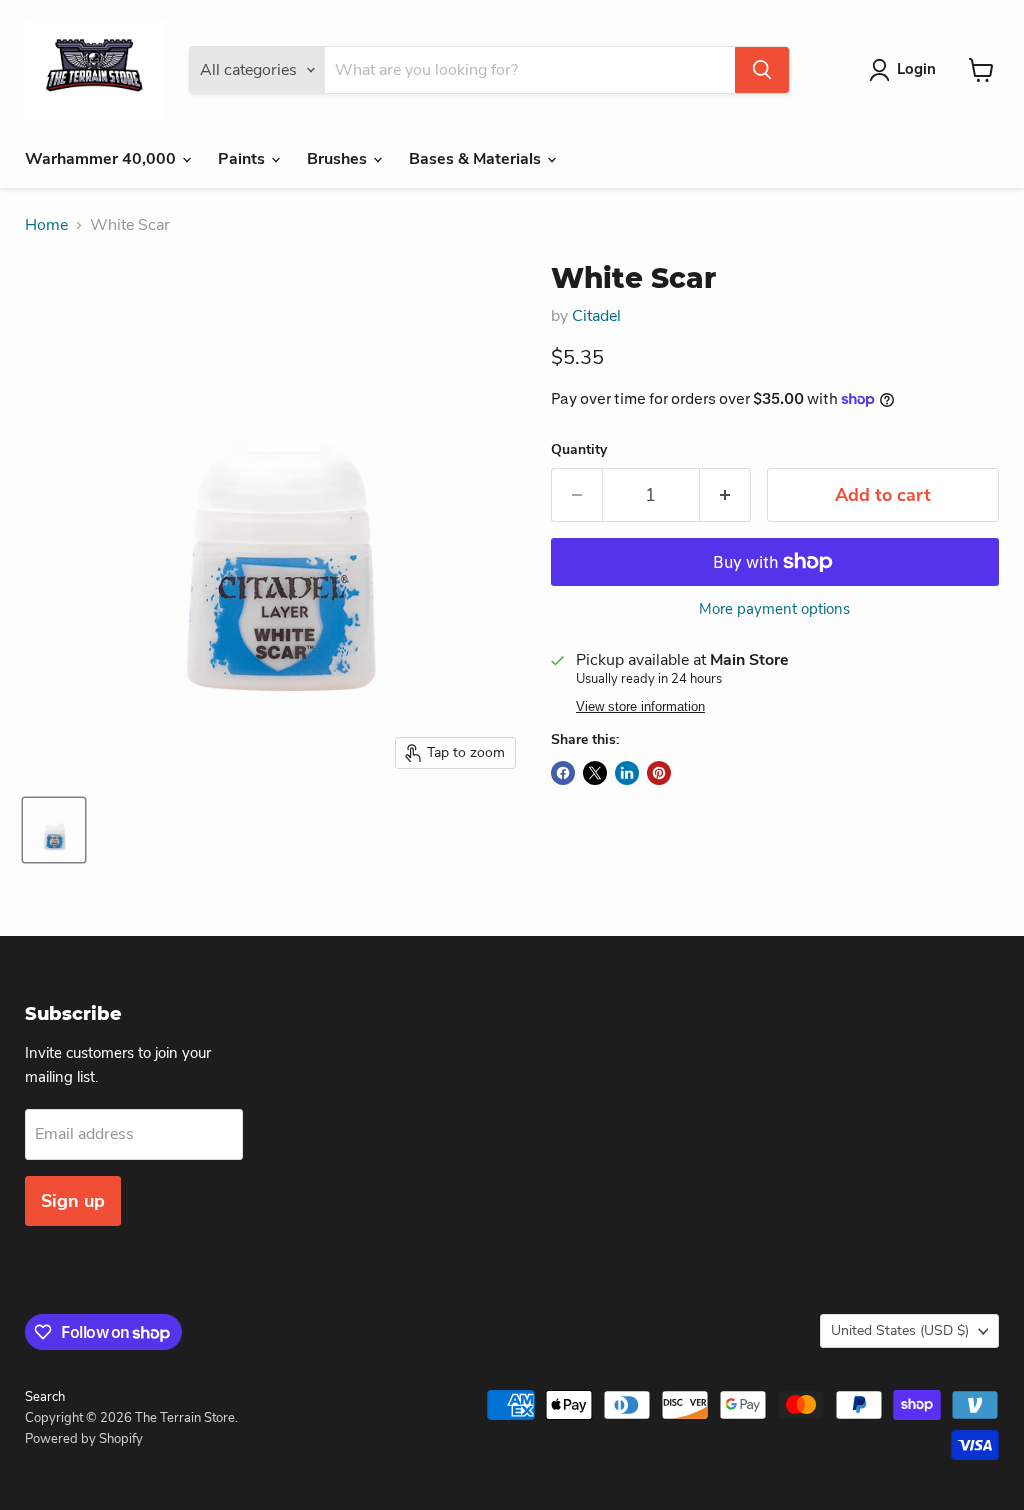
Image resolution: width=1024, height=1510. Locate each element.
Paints (243, 159)
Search (45, 1397)
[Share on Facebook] (563, 773)
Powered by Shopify (84, 1439)
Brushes (339, 159)
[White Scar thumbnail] (54, 830)
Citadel (596, 316)
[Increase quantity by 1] (725, 495)
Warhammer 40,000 (102, 159)
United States (900, 1330)
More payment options (774, 609)
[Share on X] (595, 773)
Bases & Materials (477, 159)
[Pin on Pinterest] (659, 773)
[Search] (762, 70)
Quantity (579, 450)
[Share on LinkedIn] (627, 773)
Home (46, 225)
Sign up (73, 1201)
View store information (640, 707)
